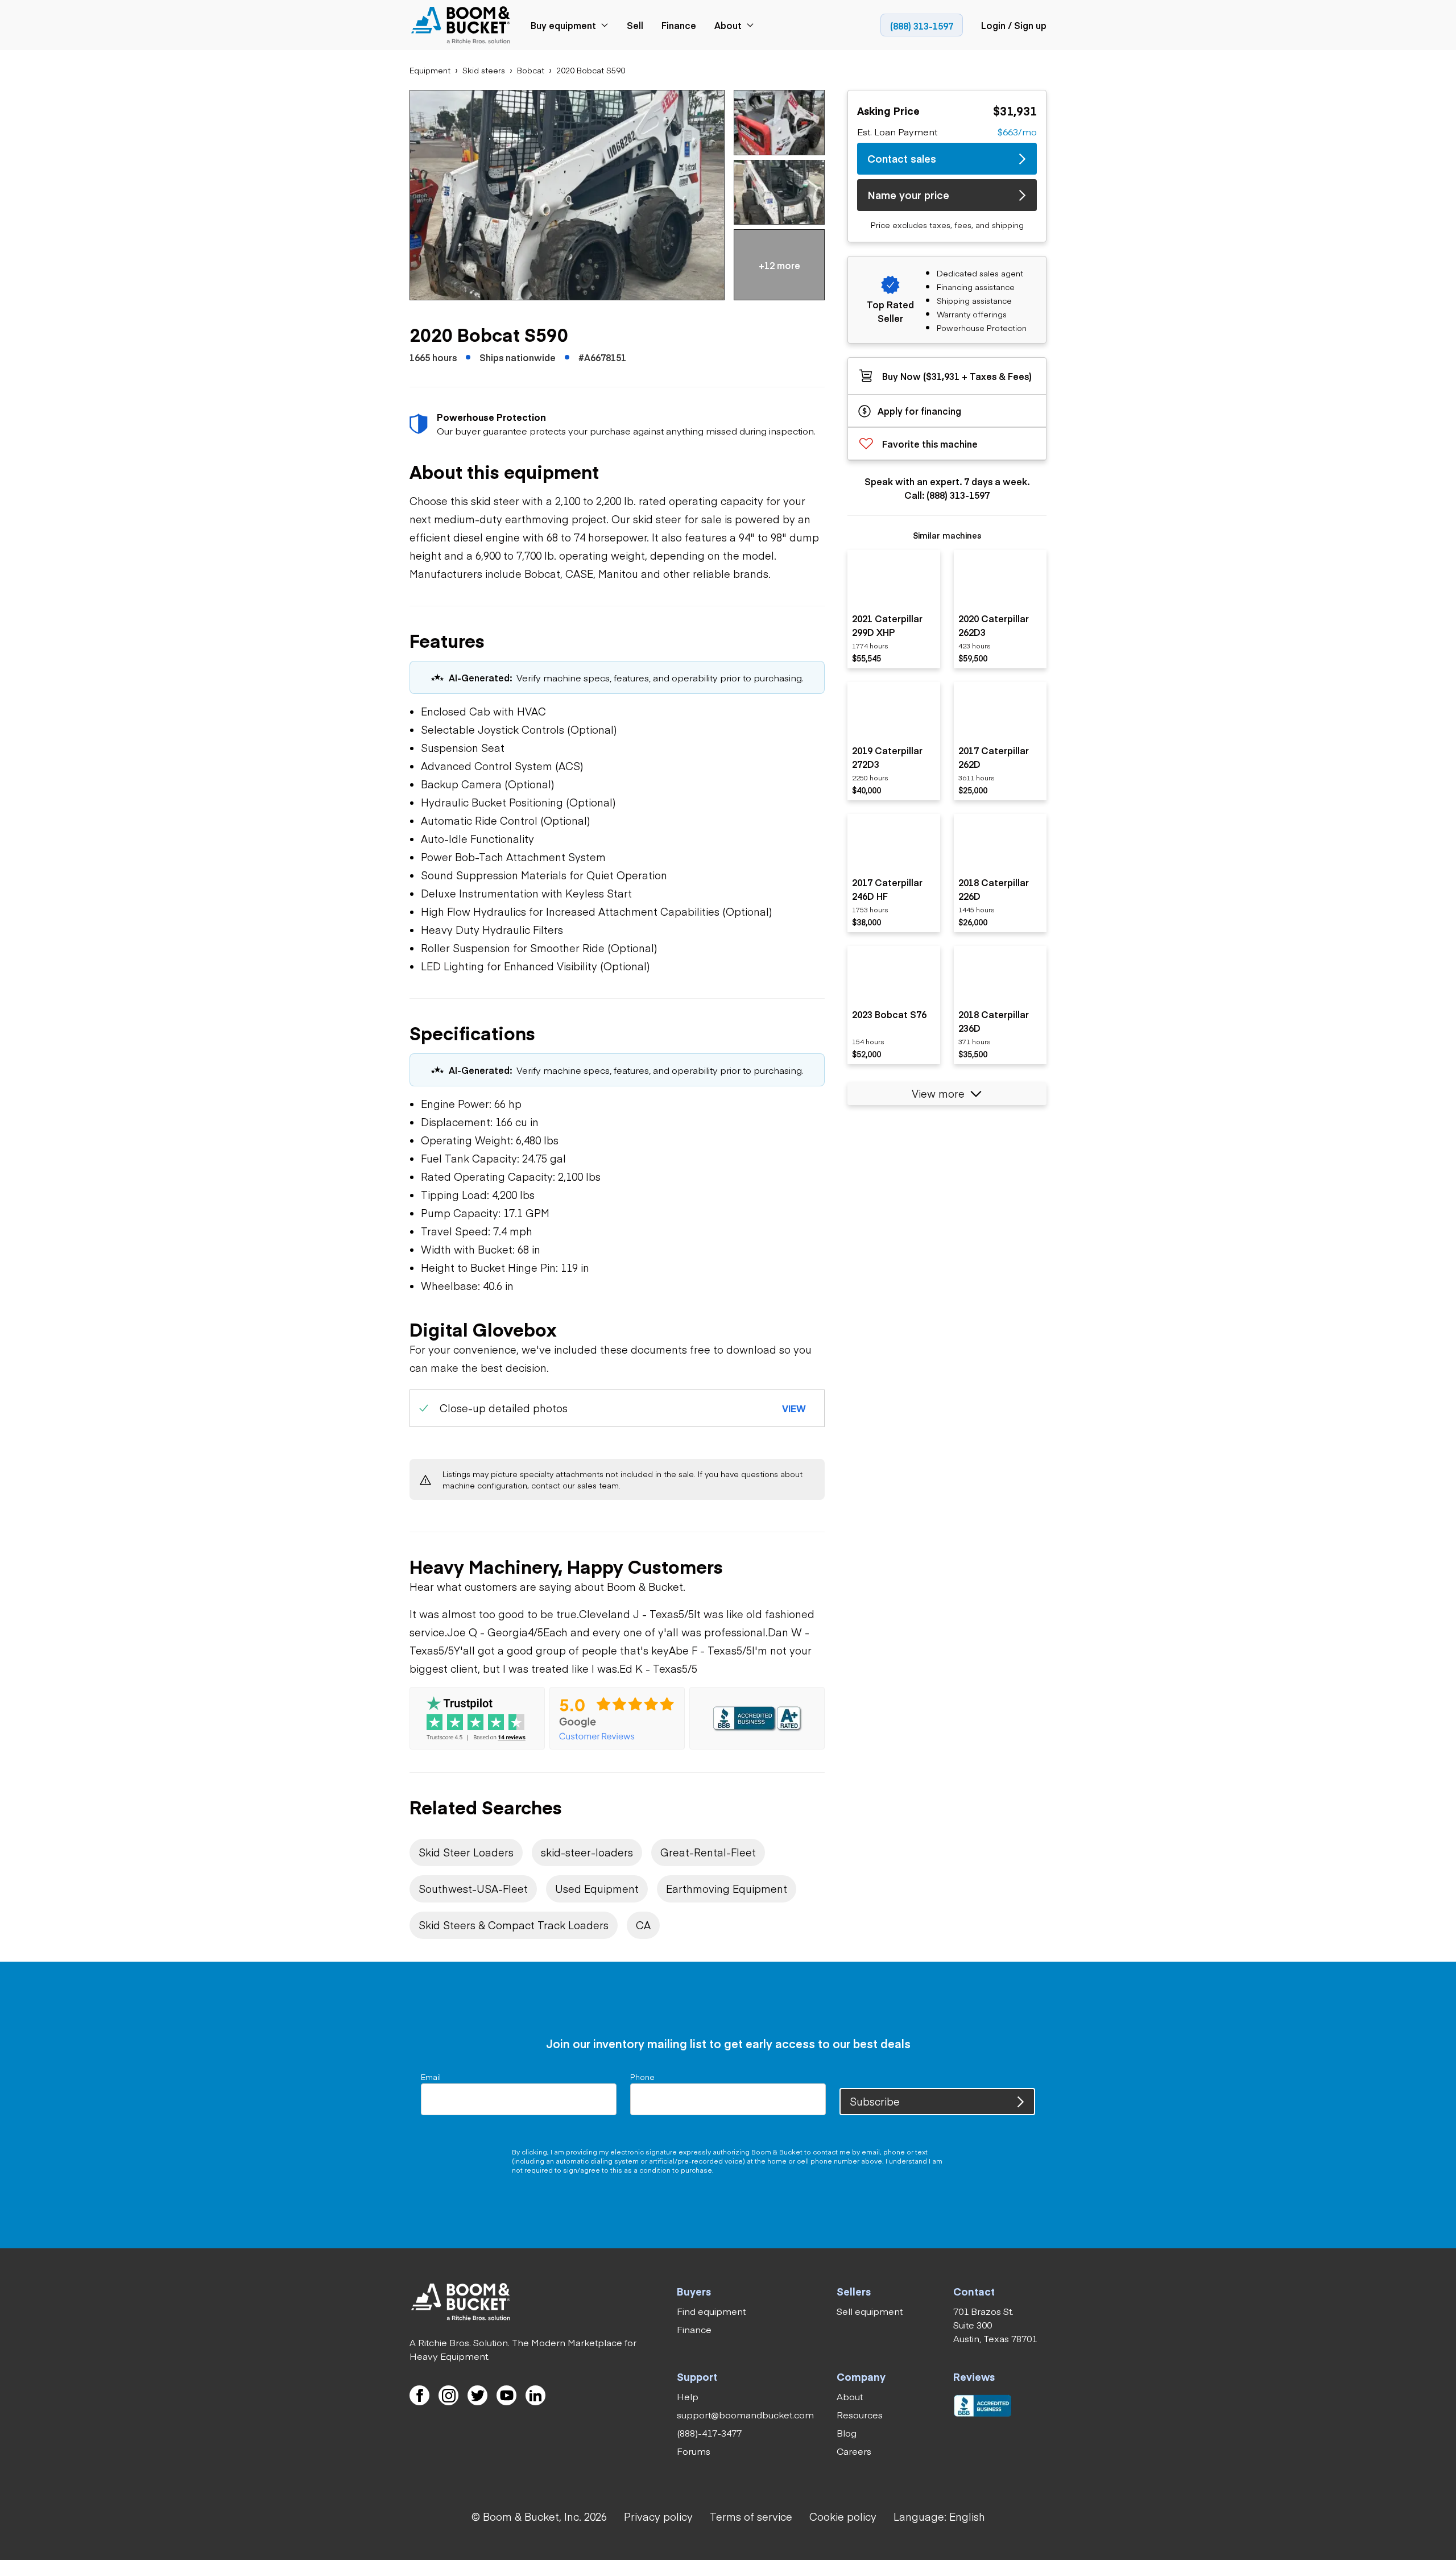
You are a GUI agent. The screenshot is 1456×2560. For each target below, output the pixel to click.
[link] (461, 25)
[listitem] (894, 609)
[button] (567, 195)
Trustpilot (948, 2397)
